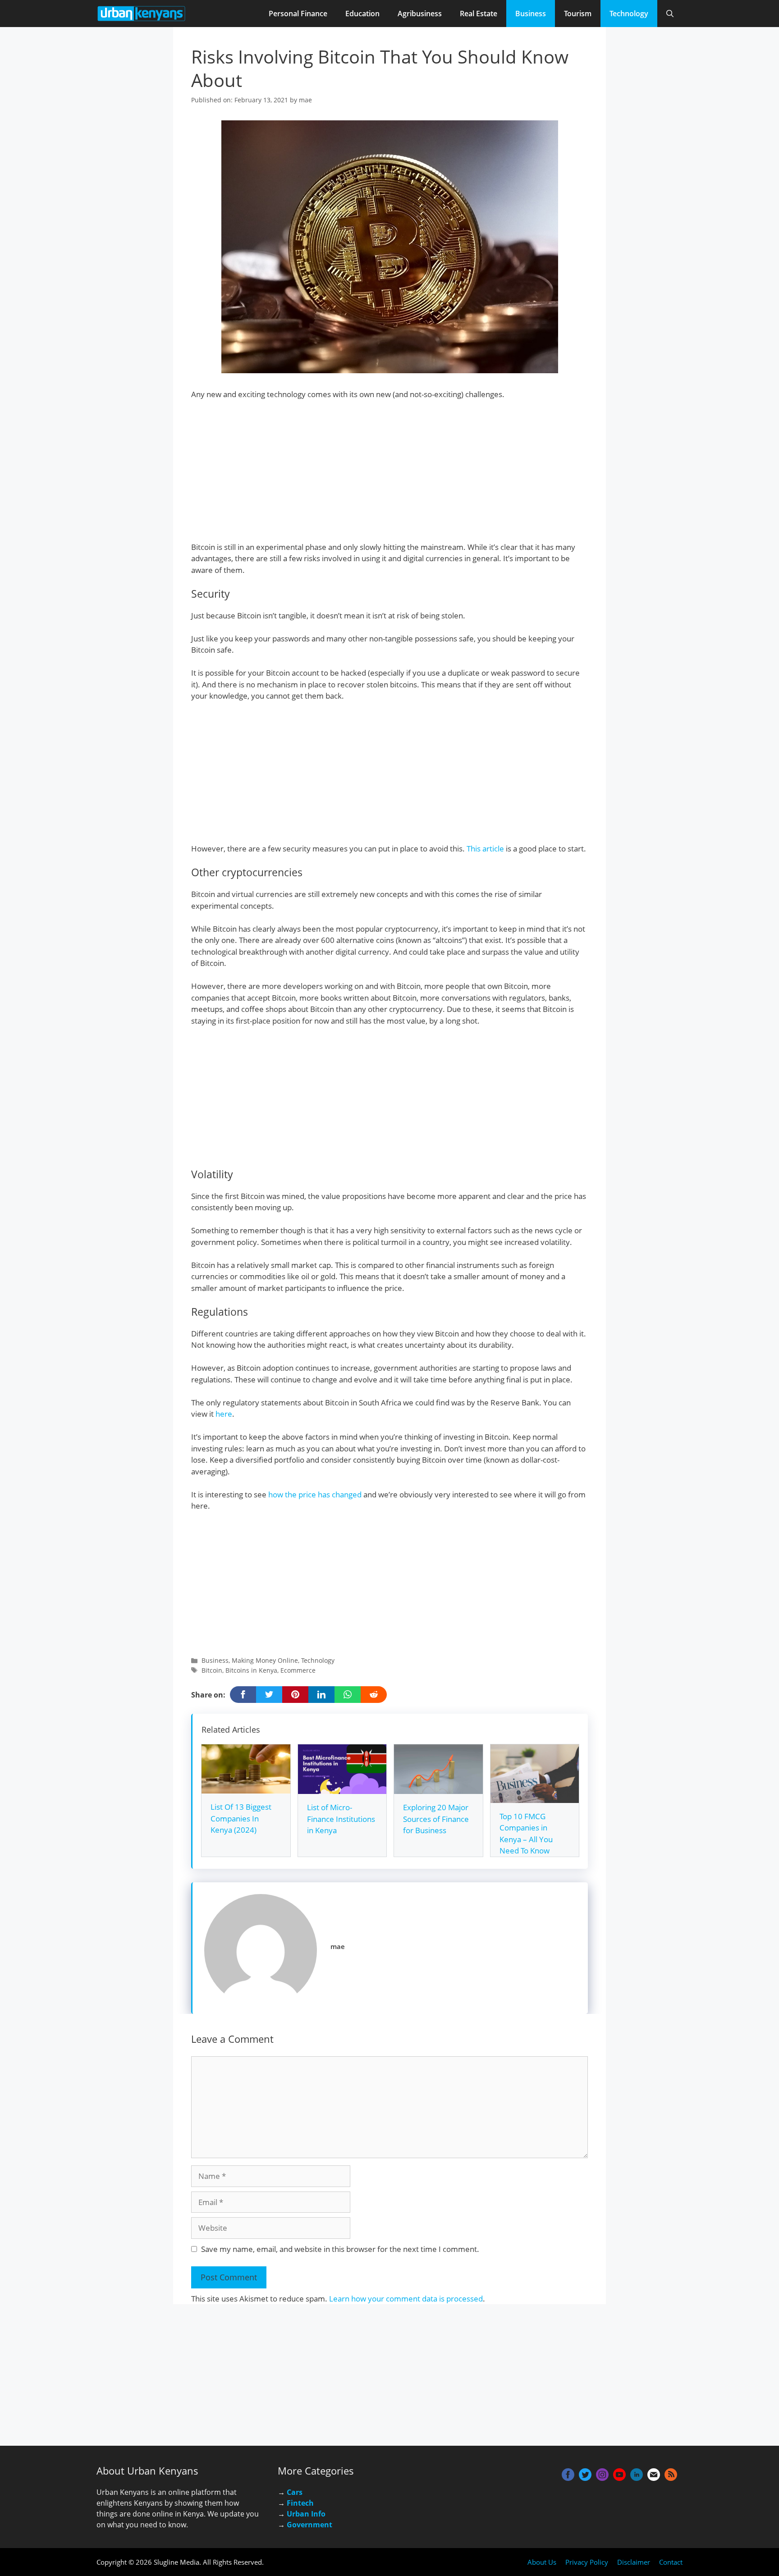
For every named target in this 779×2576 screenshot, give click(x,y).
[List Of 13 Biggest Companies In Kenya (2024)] (246, 1788)
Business (531, 14)
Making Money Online (265, 1660)
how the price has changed (315, 1494)
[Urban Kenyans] (142, 14)
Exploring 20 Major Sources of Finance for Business (436, 1819)
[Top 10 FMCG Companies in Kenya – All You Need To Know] (535, 1797)
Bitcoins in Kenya (251, 1670)
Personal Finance (298, 14)
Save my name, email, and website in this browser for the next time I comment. (340, 2249)
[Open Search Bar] (670, 14)
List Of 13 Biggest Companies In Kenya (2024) (241, 1818)
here (224, 1414)
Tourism (578, 14)
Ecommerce (298, 1670)
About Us (542, 2562)
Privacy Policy (587, 2562)
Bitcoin (212, 1670)
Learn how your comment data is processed (406, 2299)
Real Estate (479, 14)
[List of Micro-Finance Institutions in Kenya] (342, 1788)
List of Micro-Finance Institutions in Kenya (341, 1819)
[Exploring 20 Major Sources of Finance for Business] (438, 1788)
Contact (671, 2562)
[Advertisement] (389, 475)
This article (485, 849)
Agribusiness (420, 14)
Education (362, 14)
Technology (629, 14)
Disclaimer (634, 2562)
